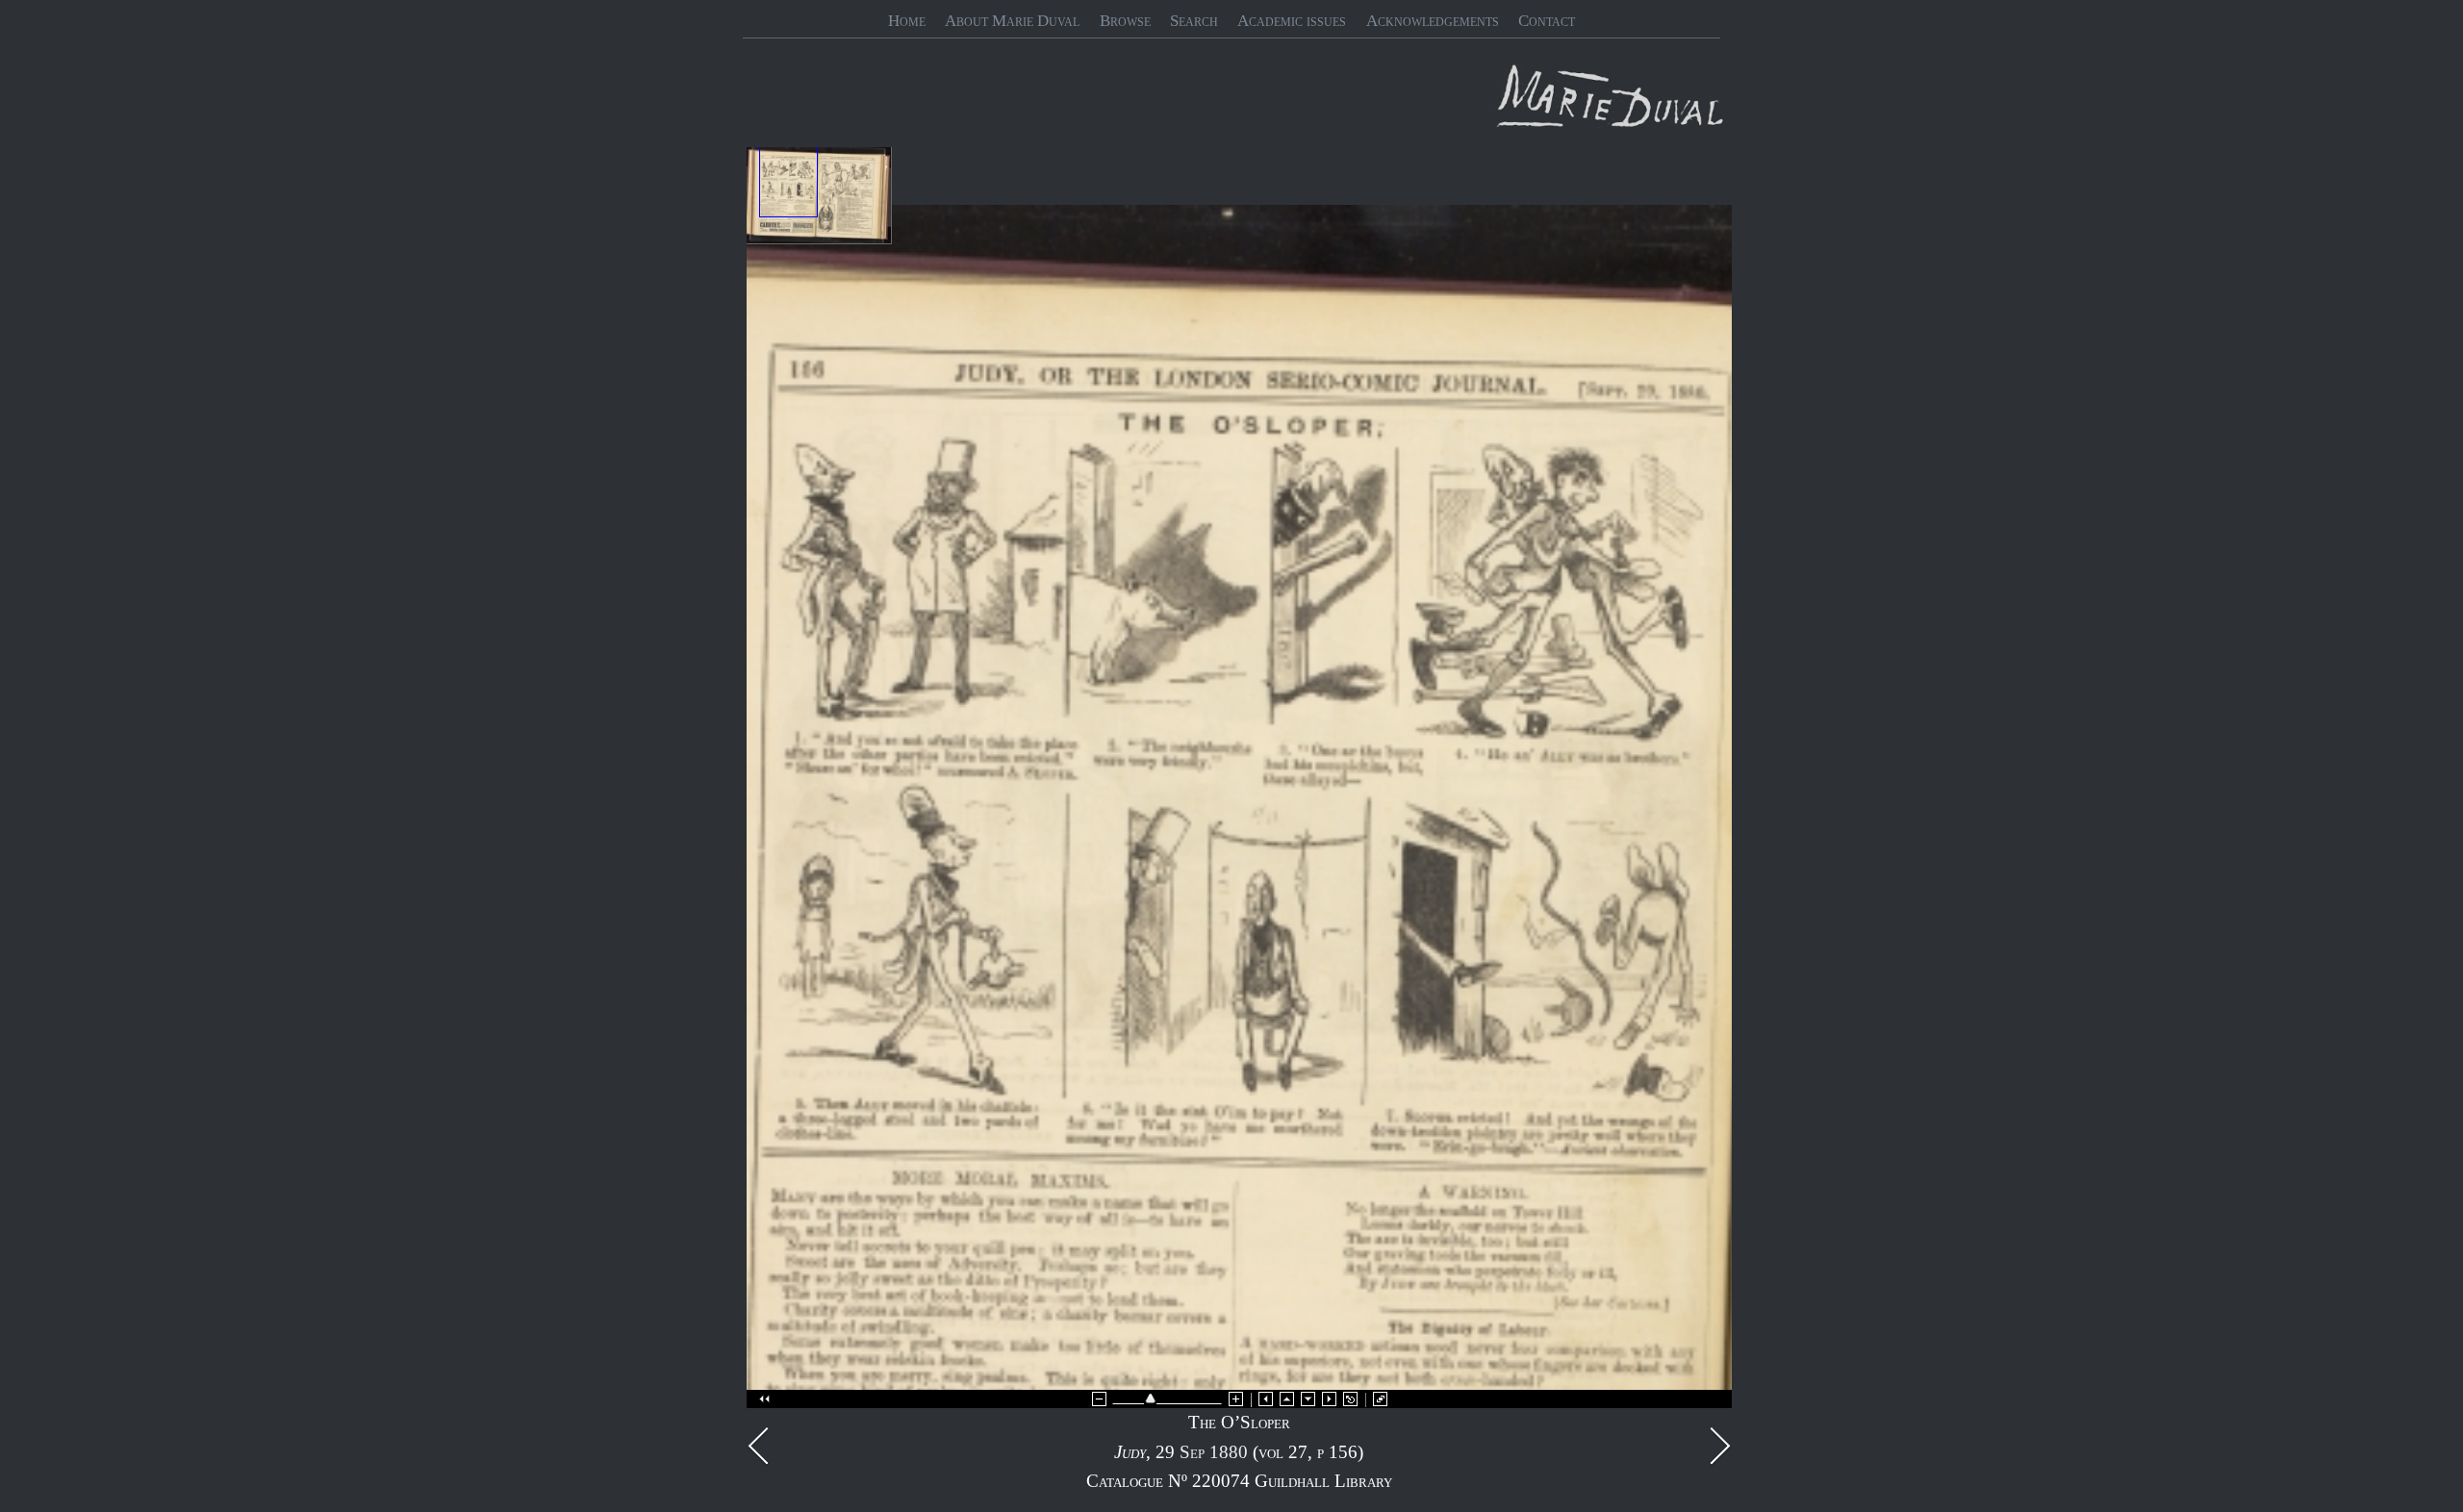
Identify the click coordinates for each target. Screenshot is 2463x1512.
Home (907, 21)
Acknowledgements (1433, 21)
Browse (1125, 21)
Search (1194, 21)
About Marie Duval (1012, 21)
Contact (1547, 21)
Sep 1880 (1214, 1452)
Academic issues (1292, 21)
